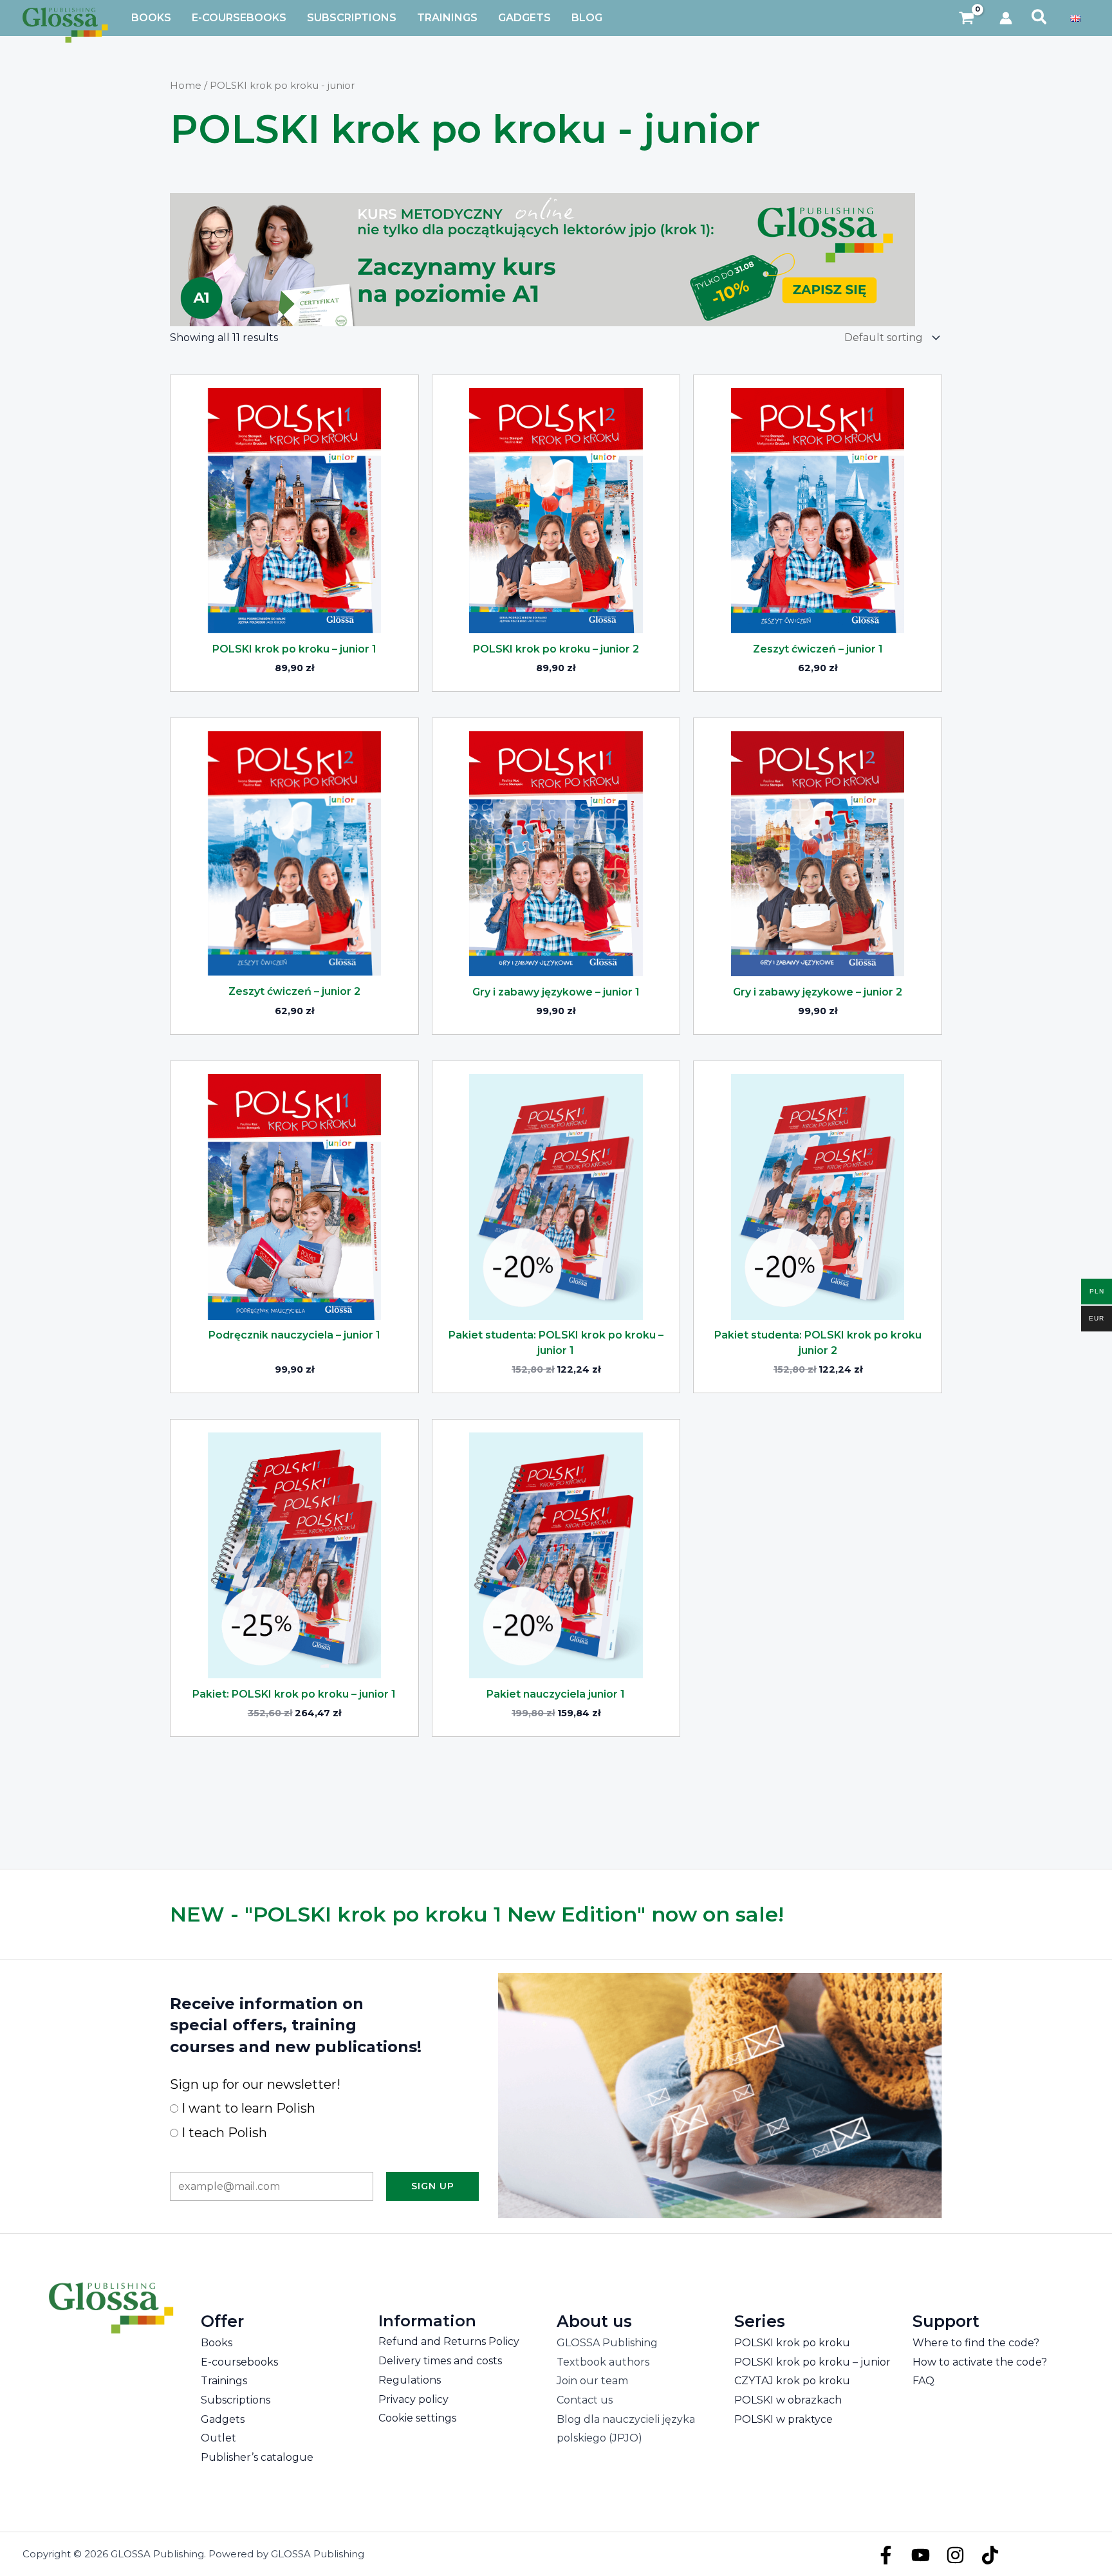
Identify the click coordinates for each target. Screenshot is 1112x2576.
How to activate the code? (980, 2362)
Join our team (592, 2381)
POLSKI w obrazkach (788, 2400)
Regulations (410, 2380)
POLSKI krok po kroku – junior (812, 2362)
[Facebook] (886, 2555)
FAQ (923, 2381)
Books (217, 2343)
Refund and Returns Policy (449, 2341)
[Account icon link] (1006, 18)
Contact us (585, 2400)
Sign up (433, 2186)
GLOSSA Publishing (607, 2343)
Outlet (218, 2438)
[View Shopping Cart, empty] (967, 18)
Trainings (224, 2381)
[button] (1040, 18)
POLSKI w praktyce (783, 2419)
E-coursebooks (239, 2362)
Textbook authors (603, 2362)
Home (186, 86)
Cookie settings (417, 2418)
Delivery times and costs (440, 2361)
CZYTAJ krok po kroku (792, 2381)
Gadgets (223, 2419)
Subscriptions (236, 2400)
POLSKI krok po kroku (792, 2343)
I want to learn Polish (247, 2108)
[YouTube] (921, 2555)
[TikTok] (990, 2555)
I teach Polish (223, 2133)
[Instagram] (955, 2555)
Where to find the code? (976, 2343)
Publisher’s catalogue (257, 2457)
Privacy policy (413, 2399)
